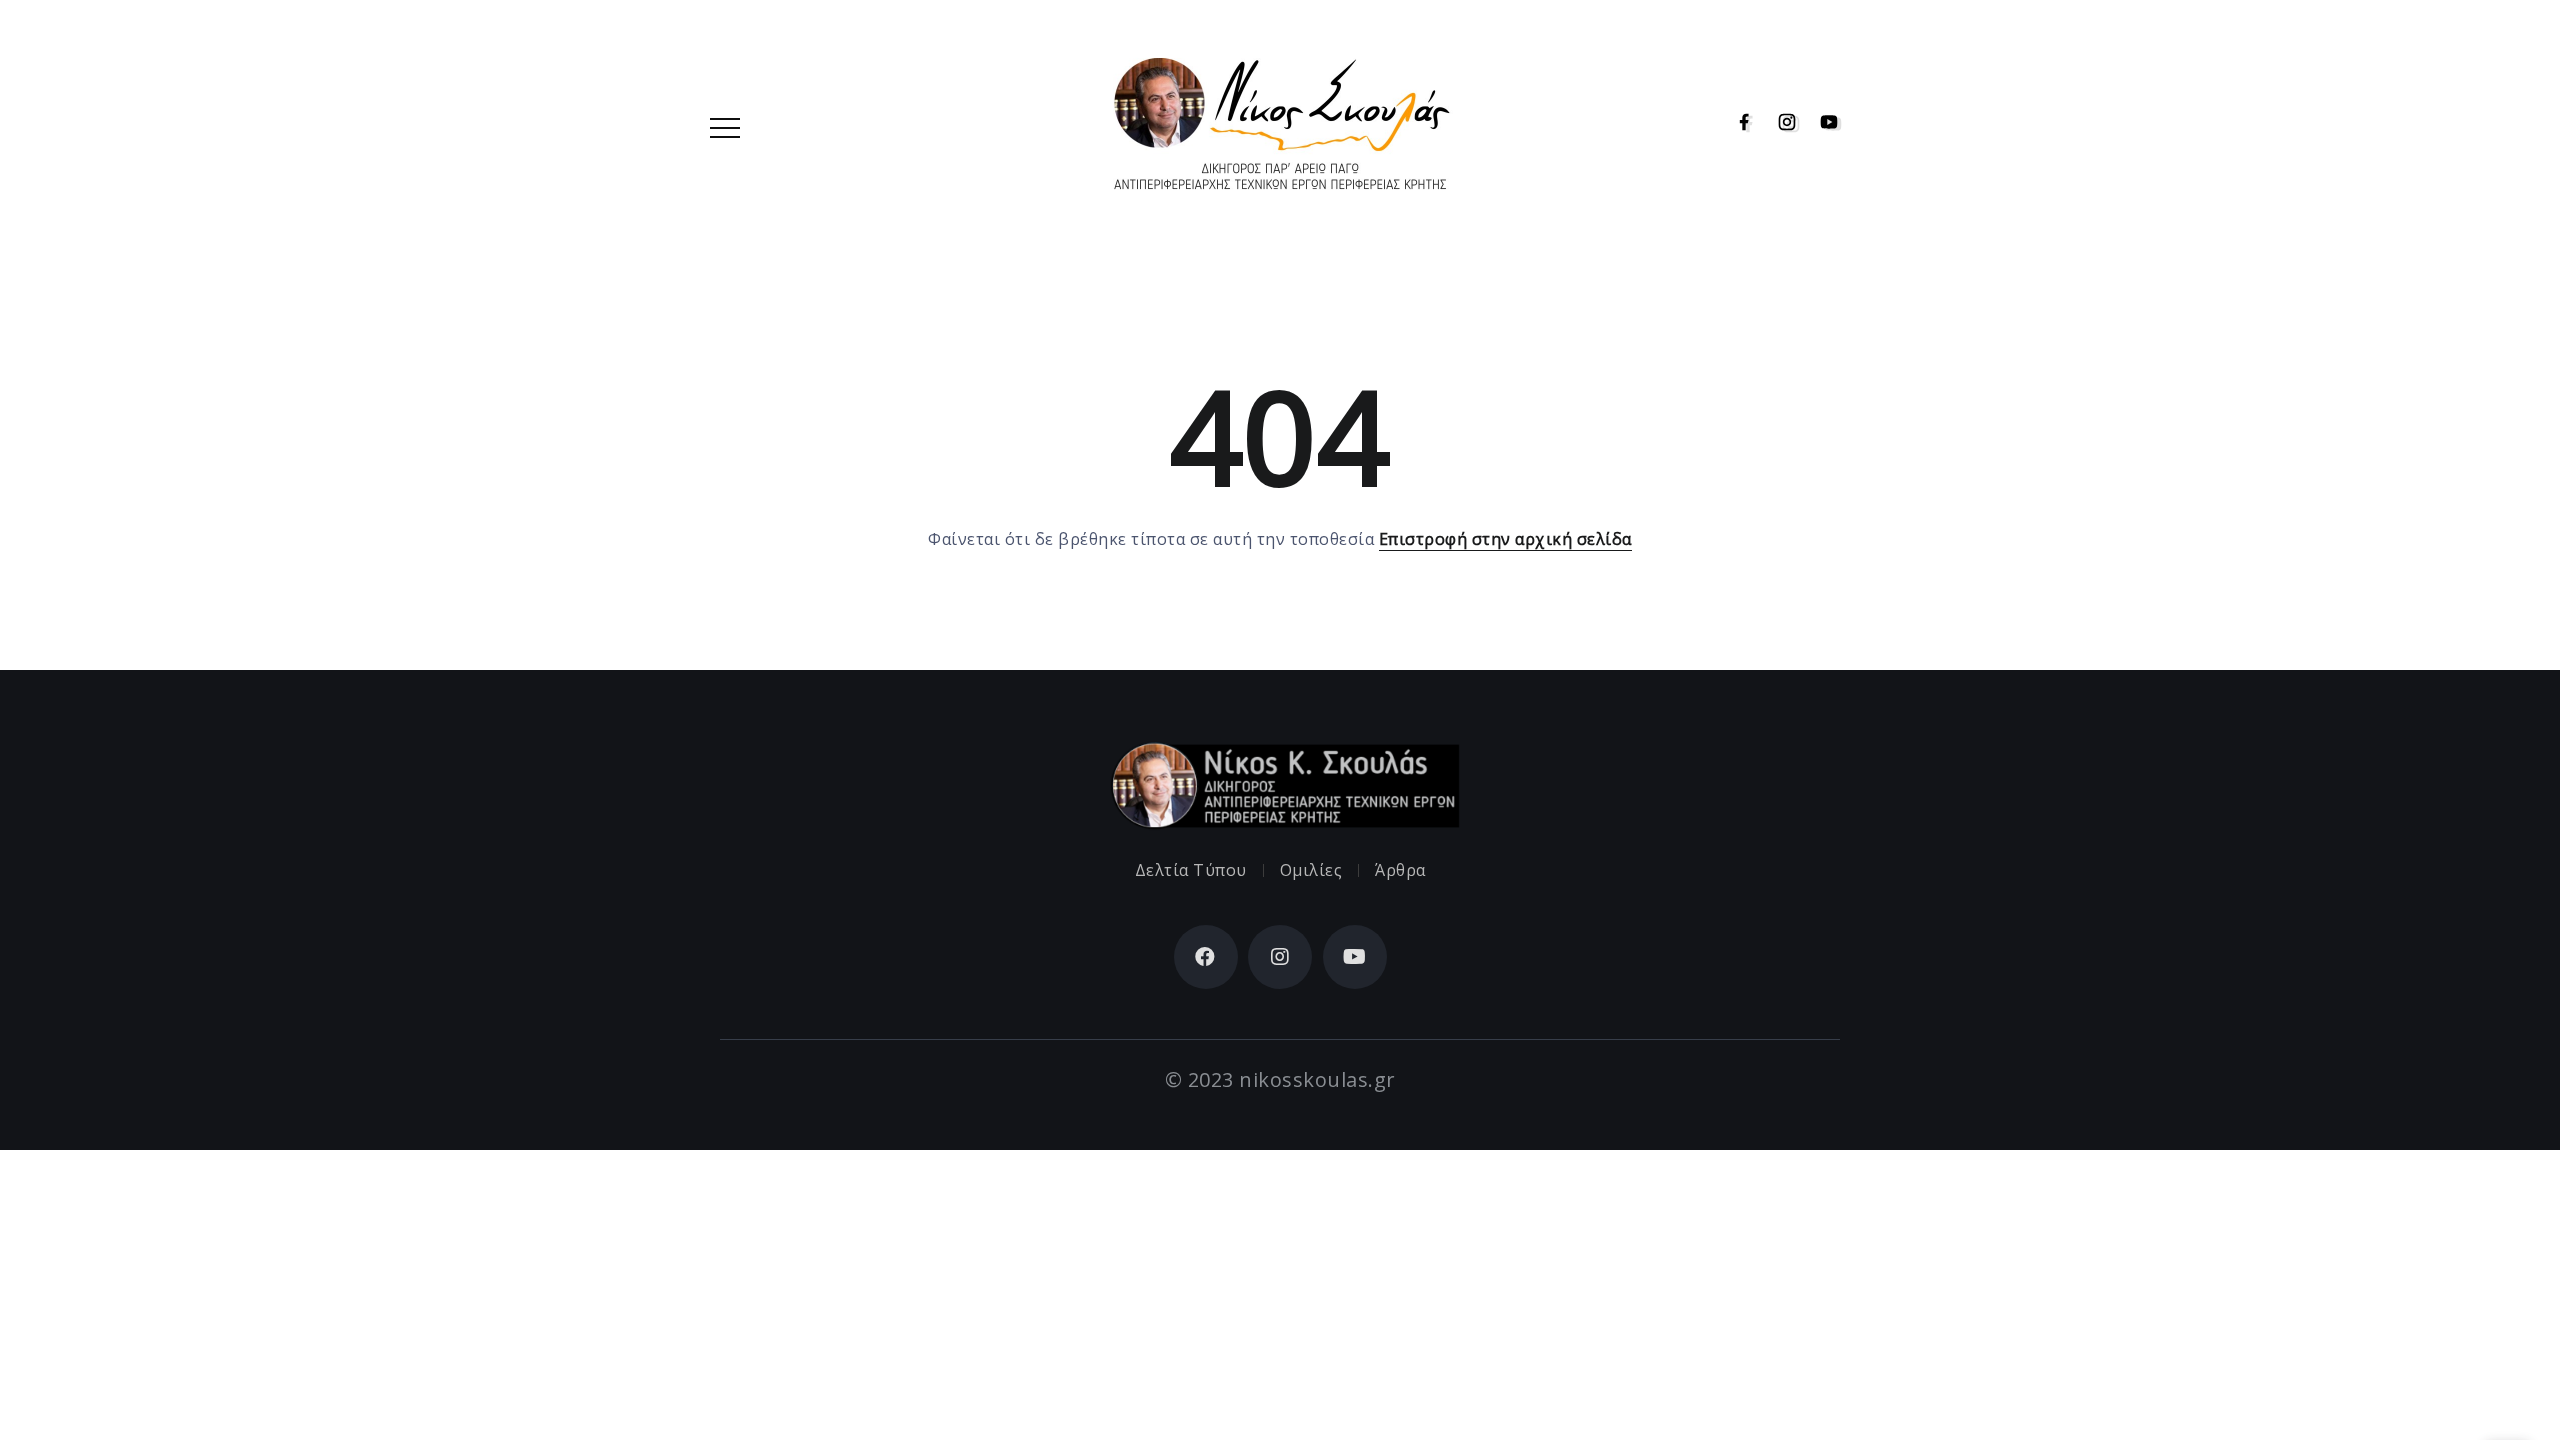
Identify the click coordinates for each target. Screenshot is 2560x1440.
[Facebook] (1738, 123)
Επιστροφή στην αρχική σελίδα (1505, 539)
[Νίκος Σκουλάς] (1280, 121)
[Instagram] (1781, 123)
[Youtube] (1823, 123)
